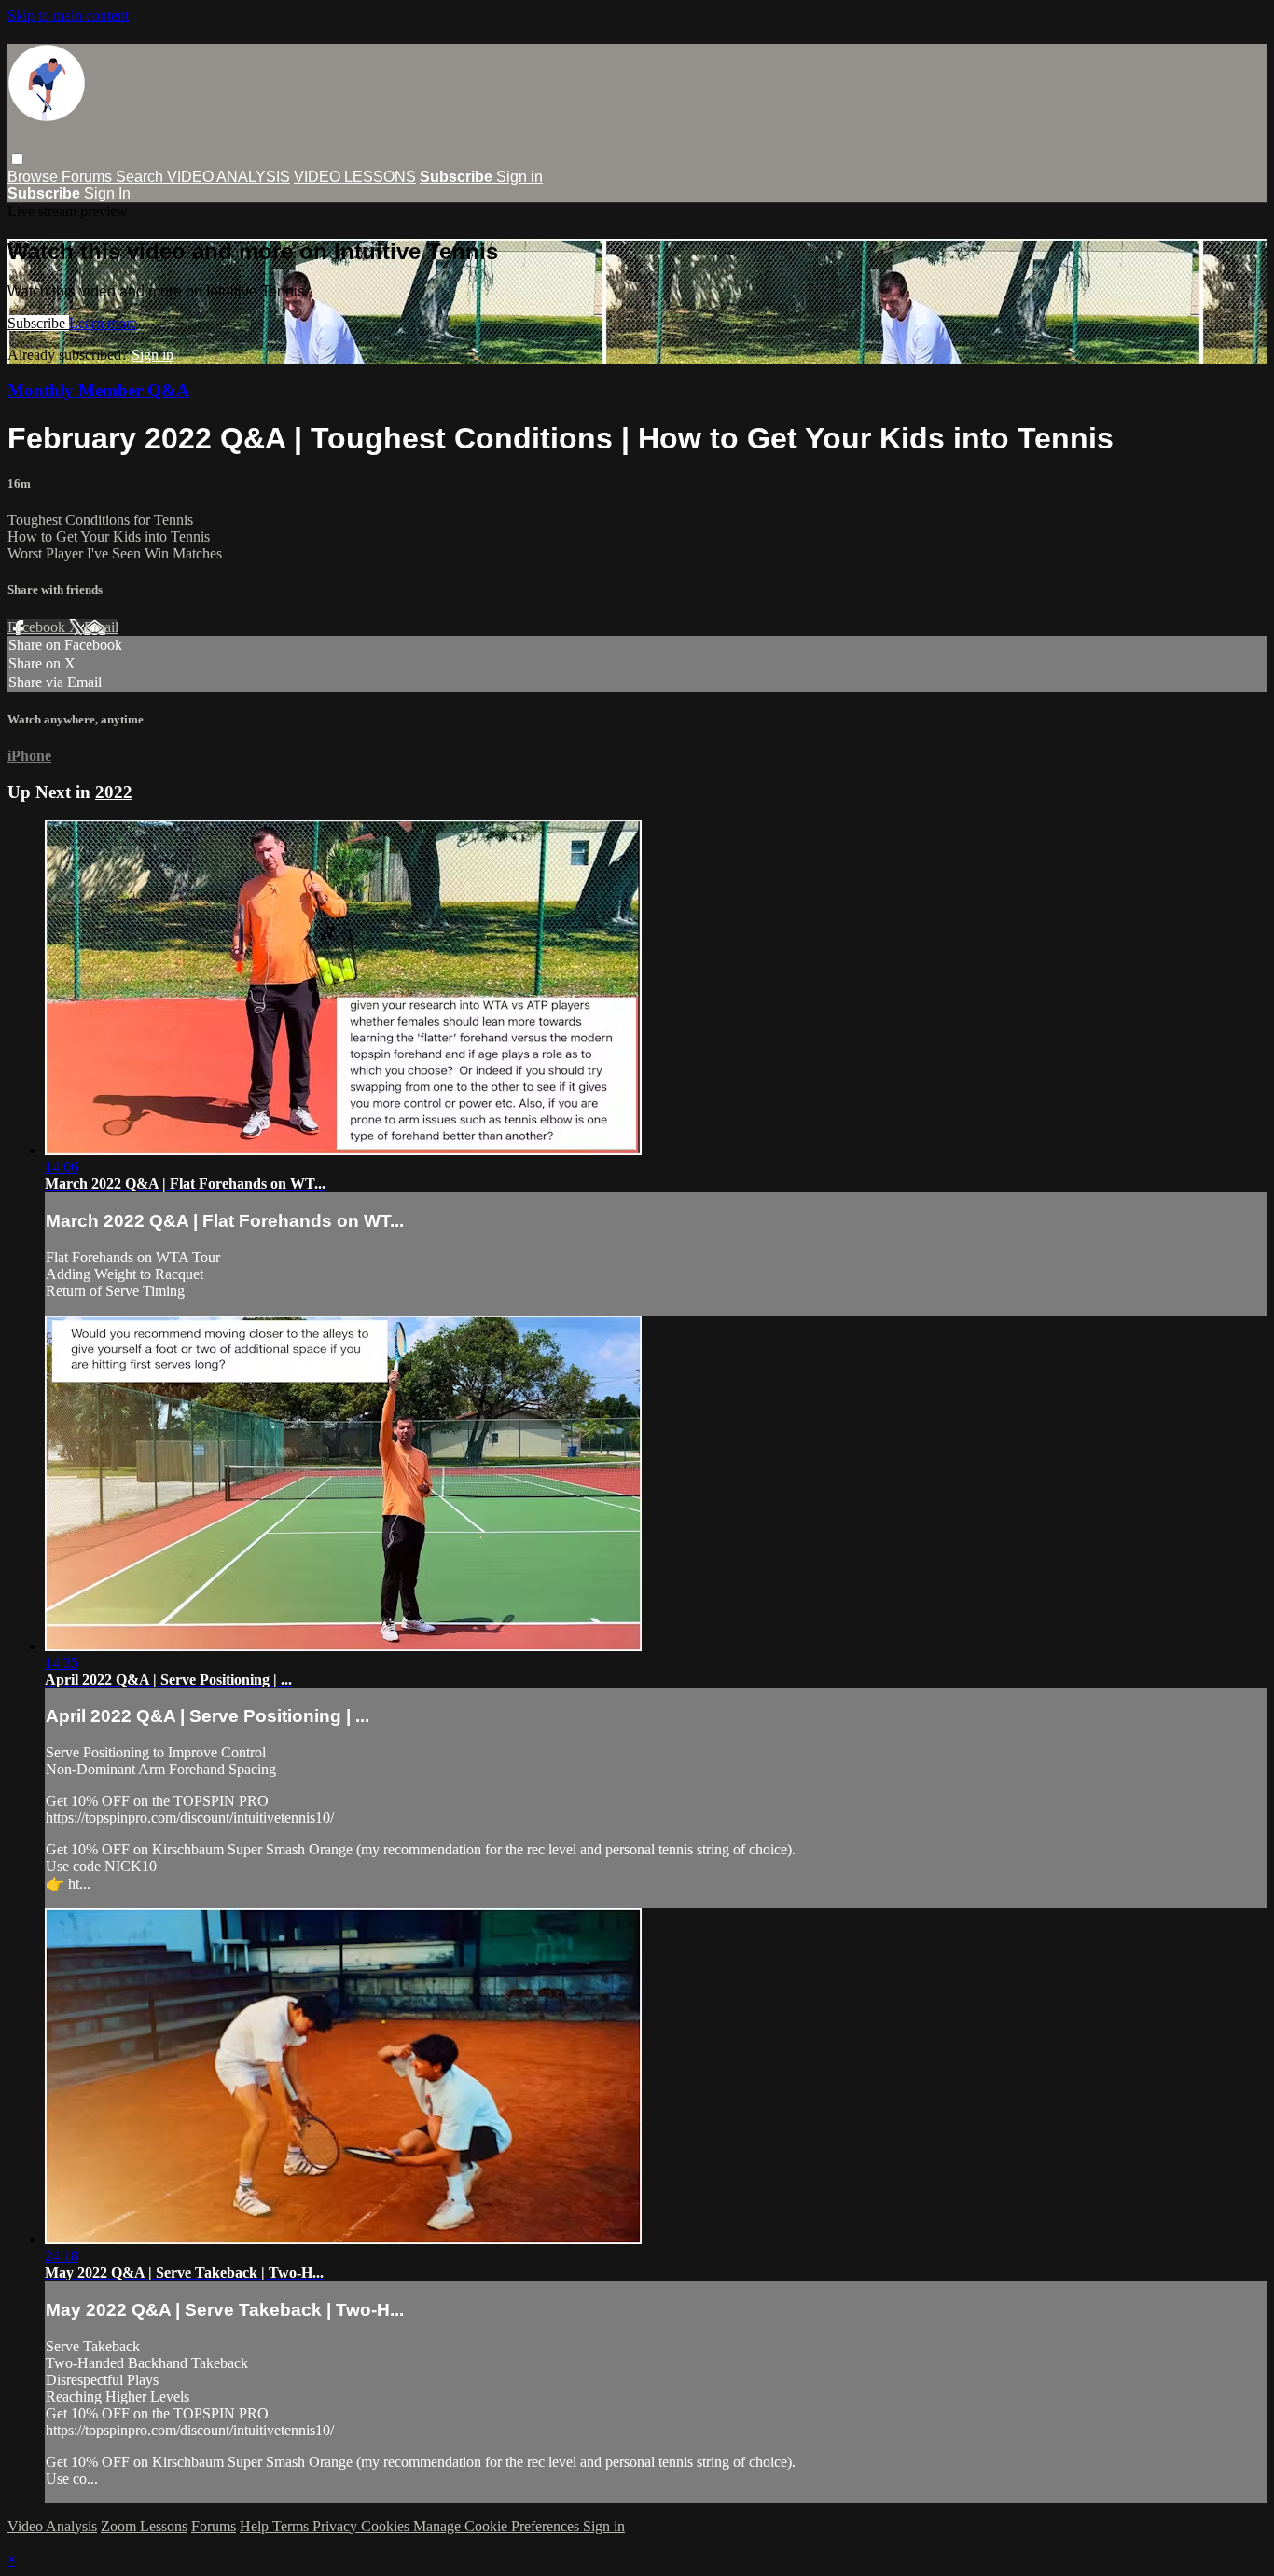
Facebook (38, 627)
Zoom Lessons (144, 2526)
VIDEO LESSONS (355, 177)
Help (256, 2526)
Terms (292, 2526)
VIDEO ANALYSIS (228, 177)
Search (141, 177)
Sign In (107, 193)
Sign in (519, 177)
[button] (17, 159)
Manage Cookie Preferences (498, 2526)
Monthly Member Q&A (98, 390)
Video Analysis (52, 2526)
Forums (89, 177)
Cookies (387, 2526)
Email (101, 627)
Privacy (337, 2526)
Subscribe (38, 323)
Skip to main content (68, 15)
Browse (35, 177)
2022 (114, 792)
